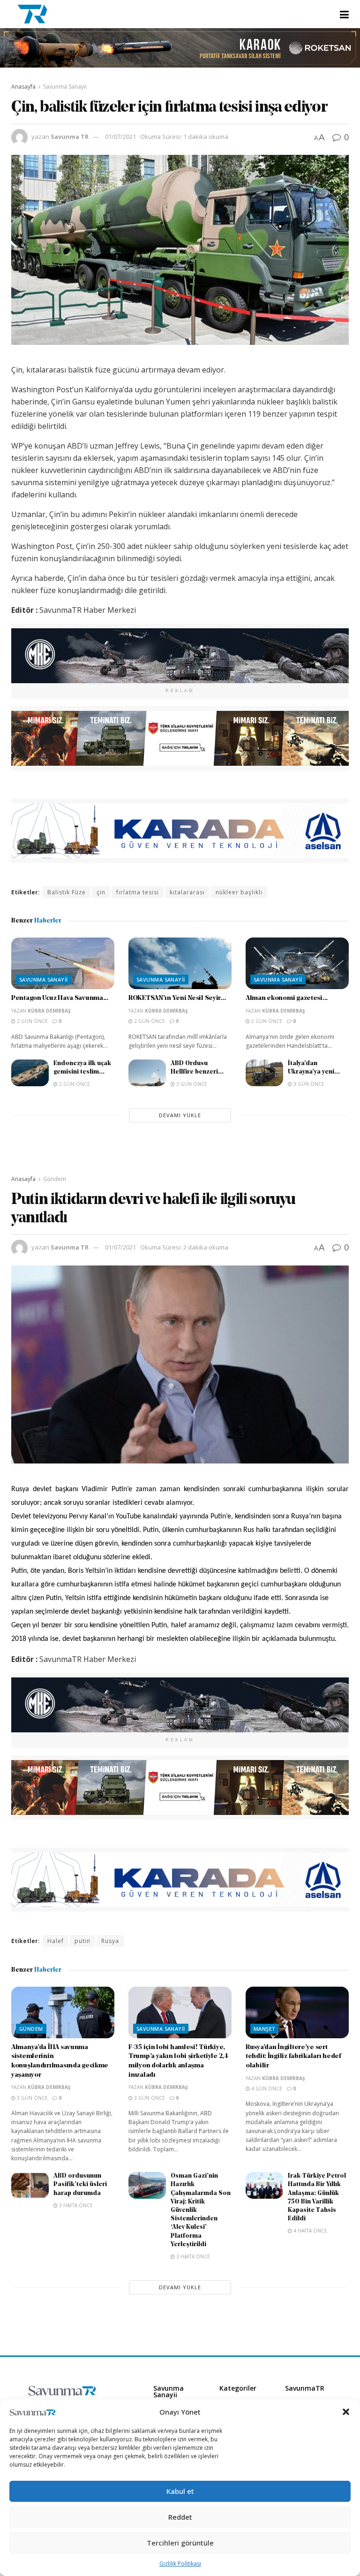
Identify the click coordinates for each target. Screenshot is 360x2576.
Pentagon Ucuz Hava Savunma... (60, 998)
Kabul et (180, 2491)
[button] (346, 2412)
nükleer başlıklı (239, 892)
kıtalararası (187, 892)
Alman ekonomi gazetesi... (287, 998)
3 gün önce (191, 1084)
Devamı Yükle (180, 1115)
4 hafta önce (310, 2231)
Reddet (180, 2517)
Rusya (110, 1941)
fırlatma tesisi (138, 892)
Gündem (55, 1179)
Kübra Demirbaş (49, 1011)
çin (101, 892)
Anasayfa (23, 87)
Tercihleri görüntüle (180, 2543)
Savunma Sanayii (65, 87)
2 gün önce (32, 1021)
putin (82, 1941)
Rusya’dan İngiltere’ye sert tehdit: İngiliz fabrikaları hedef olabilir (293, 2057)
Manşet (264, 2029)
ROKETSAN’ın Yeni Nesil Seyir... (177, 998)
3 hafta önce (75, 2205)
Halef (56, 1941)
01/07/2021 (120, 137)
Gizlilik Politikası (180, 2564)
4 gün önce (266, 2088)
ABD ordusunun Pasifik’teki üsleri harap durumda (80, 2184)
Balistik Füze (67, 892)
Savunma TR (70, 137)
